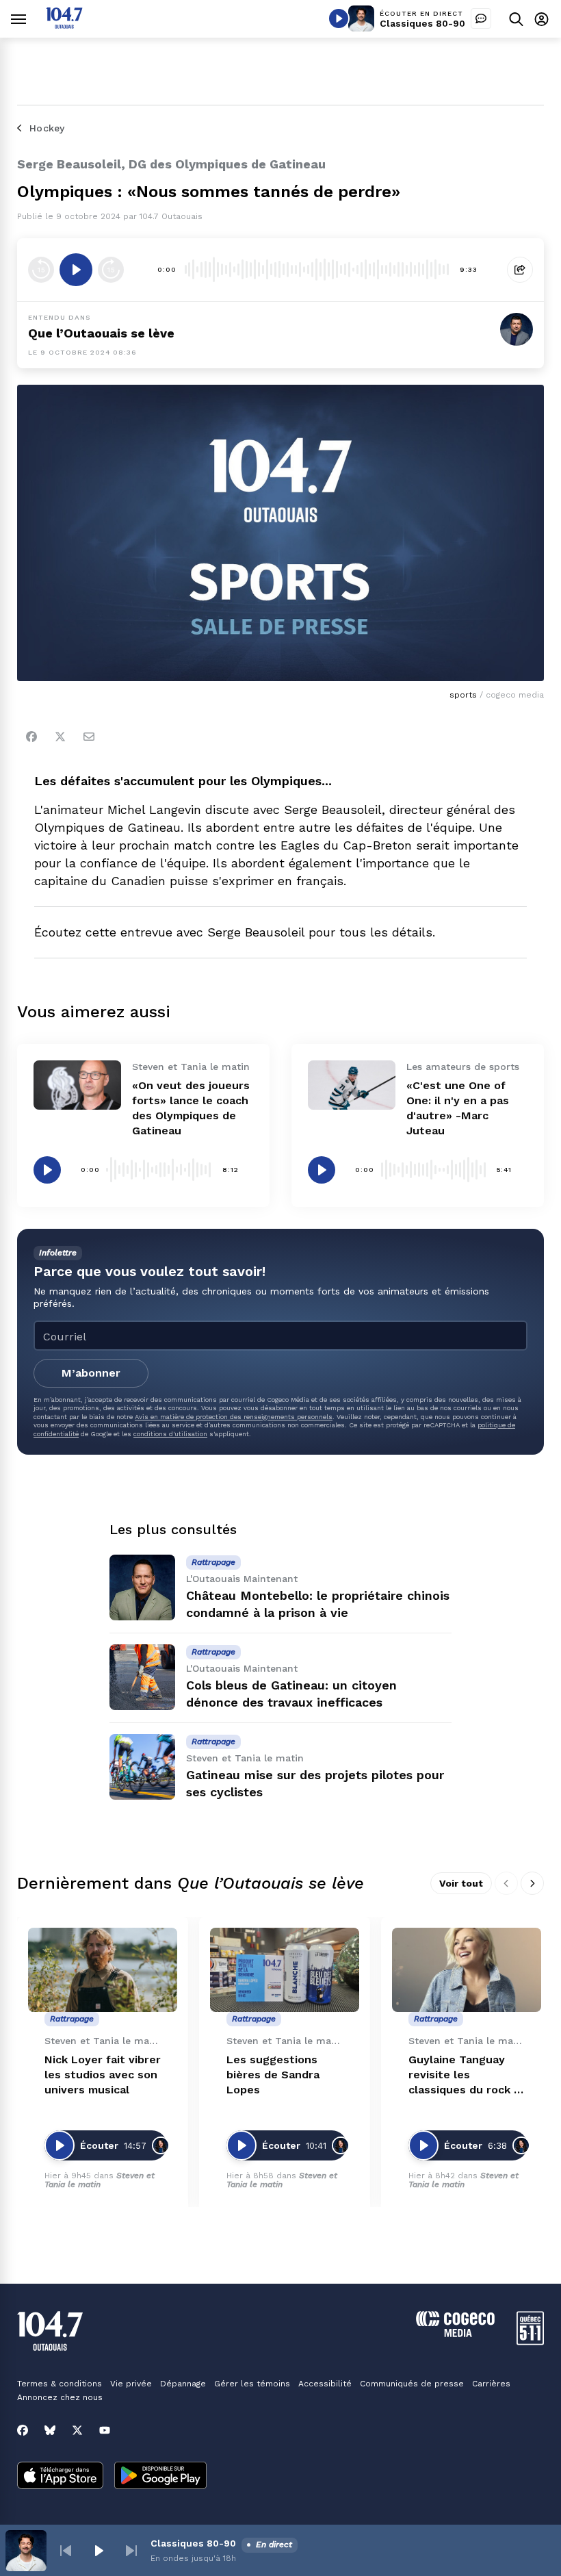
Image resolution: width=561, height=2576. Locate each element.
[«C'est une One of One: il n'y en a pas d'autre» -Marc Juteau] (352, 1085)
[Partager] (520, 270)
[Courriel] (89, 737)
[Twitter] (60, 737)
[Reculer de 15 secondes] (41, 270)
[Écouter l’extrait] (76, 270)
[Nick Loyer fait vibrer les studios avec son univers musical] (103, 1970)
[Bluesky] (50, 2430)
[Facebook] (31, 737)
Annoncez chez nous (60, 2397)
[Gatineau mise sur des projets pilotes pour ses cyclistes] (142, 1767)
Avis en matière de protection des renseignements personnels (234, 1417)
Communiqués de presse (412, 2384)
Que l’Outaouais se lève (101, 333)
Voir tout (461, 1883)
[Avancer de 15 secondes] (111, 270)
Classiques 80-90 (422, 23)
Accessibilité (325, 2384)
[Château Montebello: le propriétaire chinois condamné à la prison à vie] (142, 1587)
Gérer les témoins (252, 2384)
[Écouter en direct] (339, 18)
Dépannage (183, 2384)
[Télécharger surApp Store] (60, 2477)
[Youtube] (105, 2430)
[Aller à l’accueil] (64, 25)
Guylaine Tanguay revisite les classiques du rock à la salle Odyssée (464, 2075)
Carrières (491, 2384)
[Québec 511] (530, 2342)
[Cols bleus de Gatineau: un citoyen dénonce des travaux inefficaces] (142, 1677)
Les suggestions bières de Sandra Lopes (273, 2075)
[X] (77, 2430)
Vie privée (131, 2384)
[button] (66, 2551)
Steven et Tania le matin (100, 2180)
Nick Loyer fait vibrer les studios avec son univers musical (103, 2075)
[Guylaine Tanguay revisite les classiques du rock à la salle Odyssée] (467, 1970)
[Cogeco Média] (455, 2333)
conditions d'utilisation (170, 1434)
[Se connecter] (542, 19)
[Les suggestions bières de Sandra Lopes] (285, 1970)
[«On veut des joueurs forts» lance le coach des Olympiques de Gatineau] (77, 1085)
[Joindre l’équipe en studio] (481, 18)
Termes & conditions (60, 2384)
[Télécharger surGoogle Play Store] (160, 2477)
